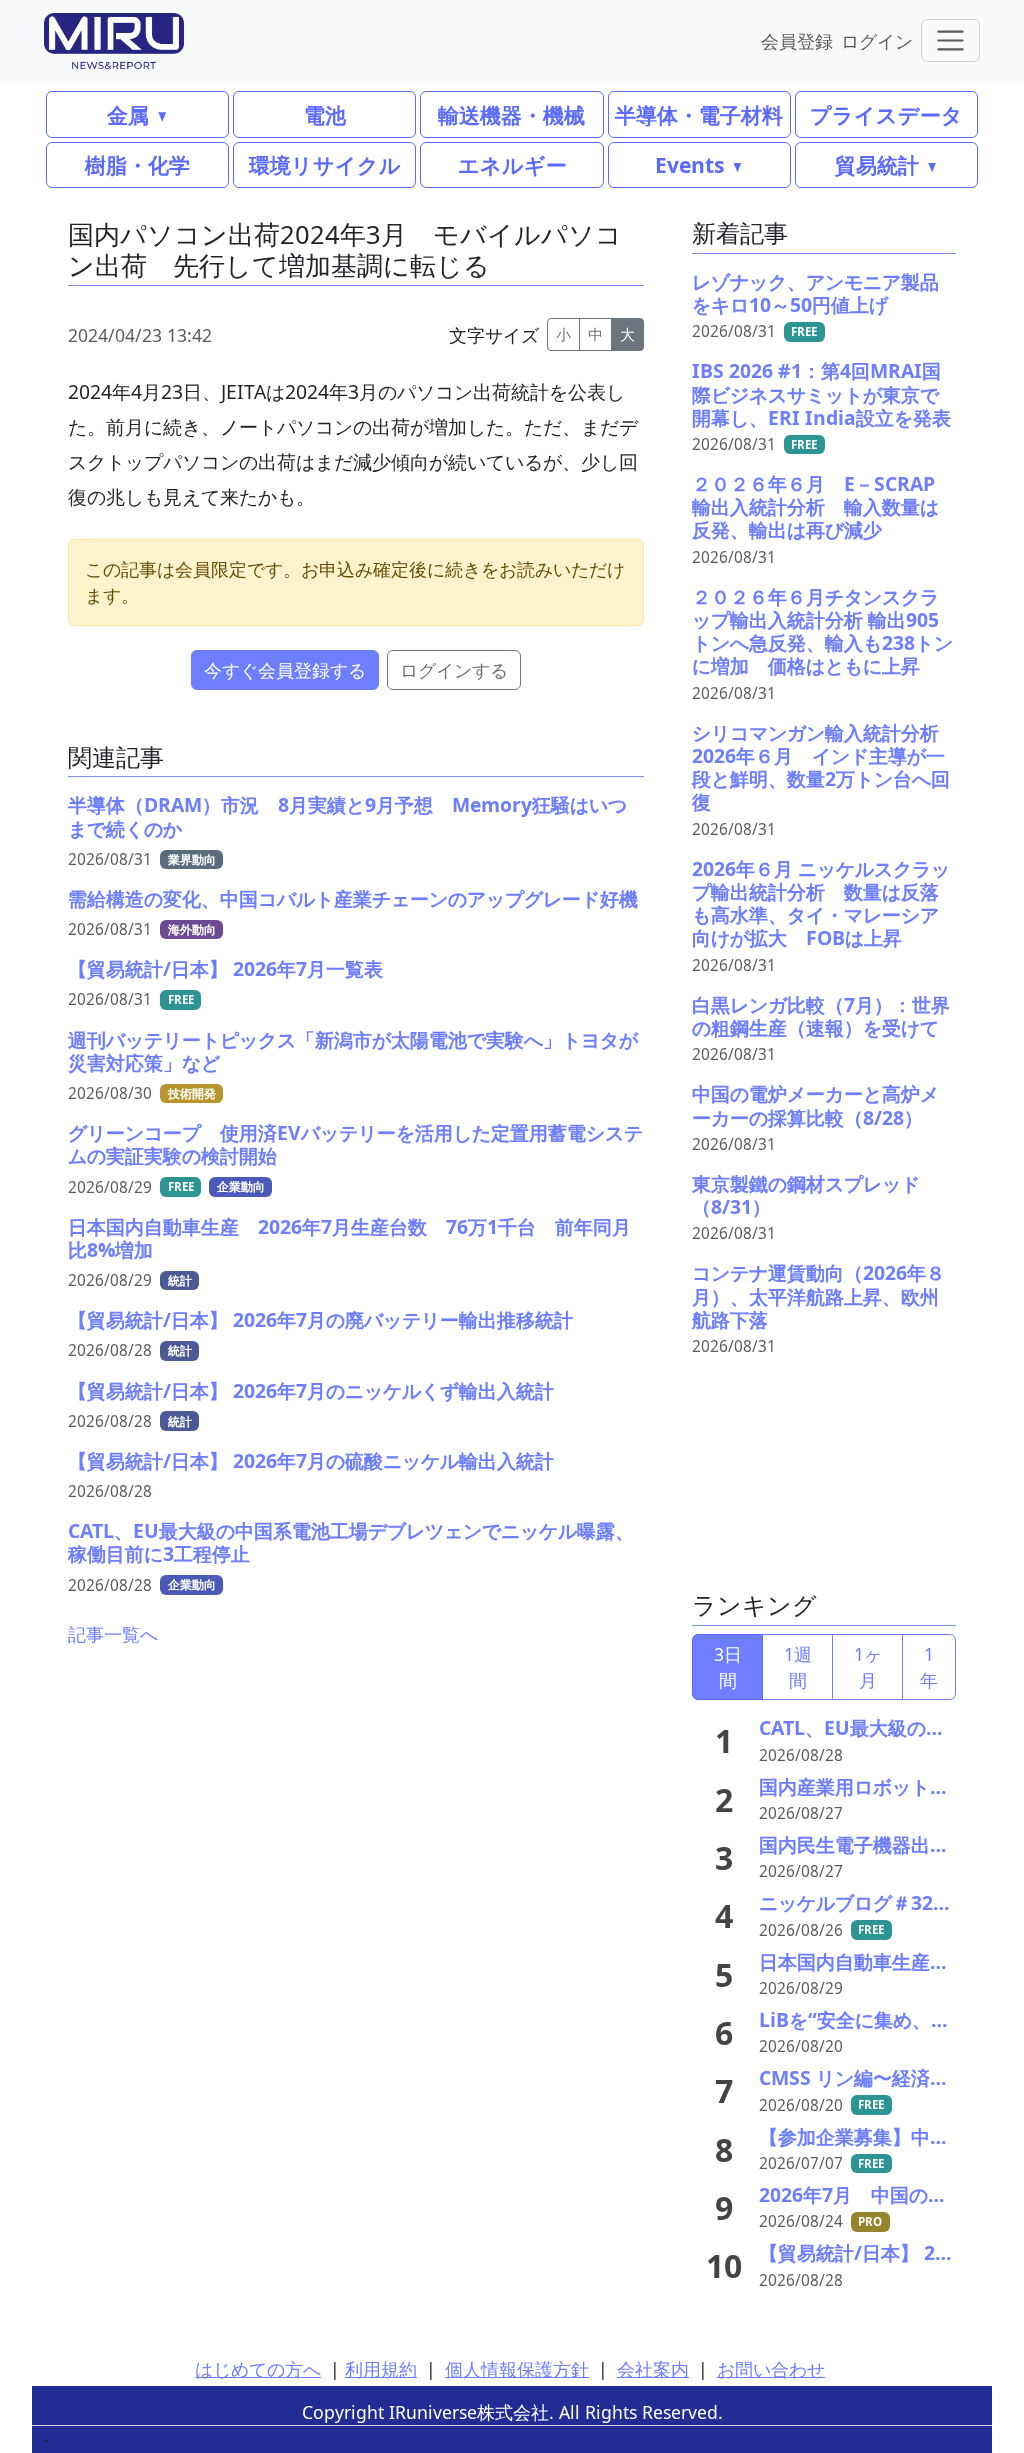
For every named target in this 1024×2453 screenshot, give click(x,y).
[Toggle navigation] (950, 40)
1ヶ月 (868, 1667)
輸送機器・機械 (511, 114)
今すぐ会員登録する (285, 670)
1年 (929, 1667)
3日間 (728, 1667)
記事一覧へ (113, 1634)
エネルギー (512, 164)
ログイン (877, 40)
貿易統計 (877, 164)
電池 (325, 114)
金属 (128, 114)
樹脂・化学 (137, 164)
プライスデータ (886, 114)
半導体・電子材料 (699, 114)
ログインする (454, 670)
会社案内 (653, 2369)
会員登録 (797, 40)
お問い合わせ (771, 2369)
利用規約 (381, 2369)
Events (689, 164)
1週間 (798, 1667)
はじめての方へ (258, 2369)
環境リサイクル (325, 164)
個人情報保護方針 (517, 2369)
